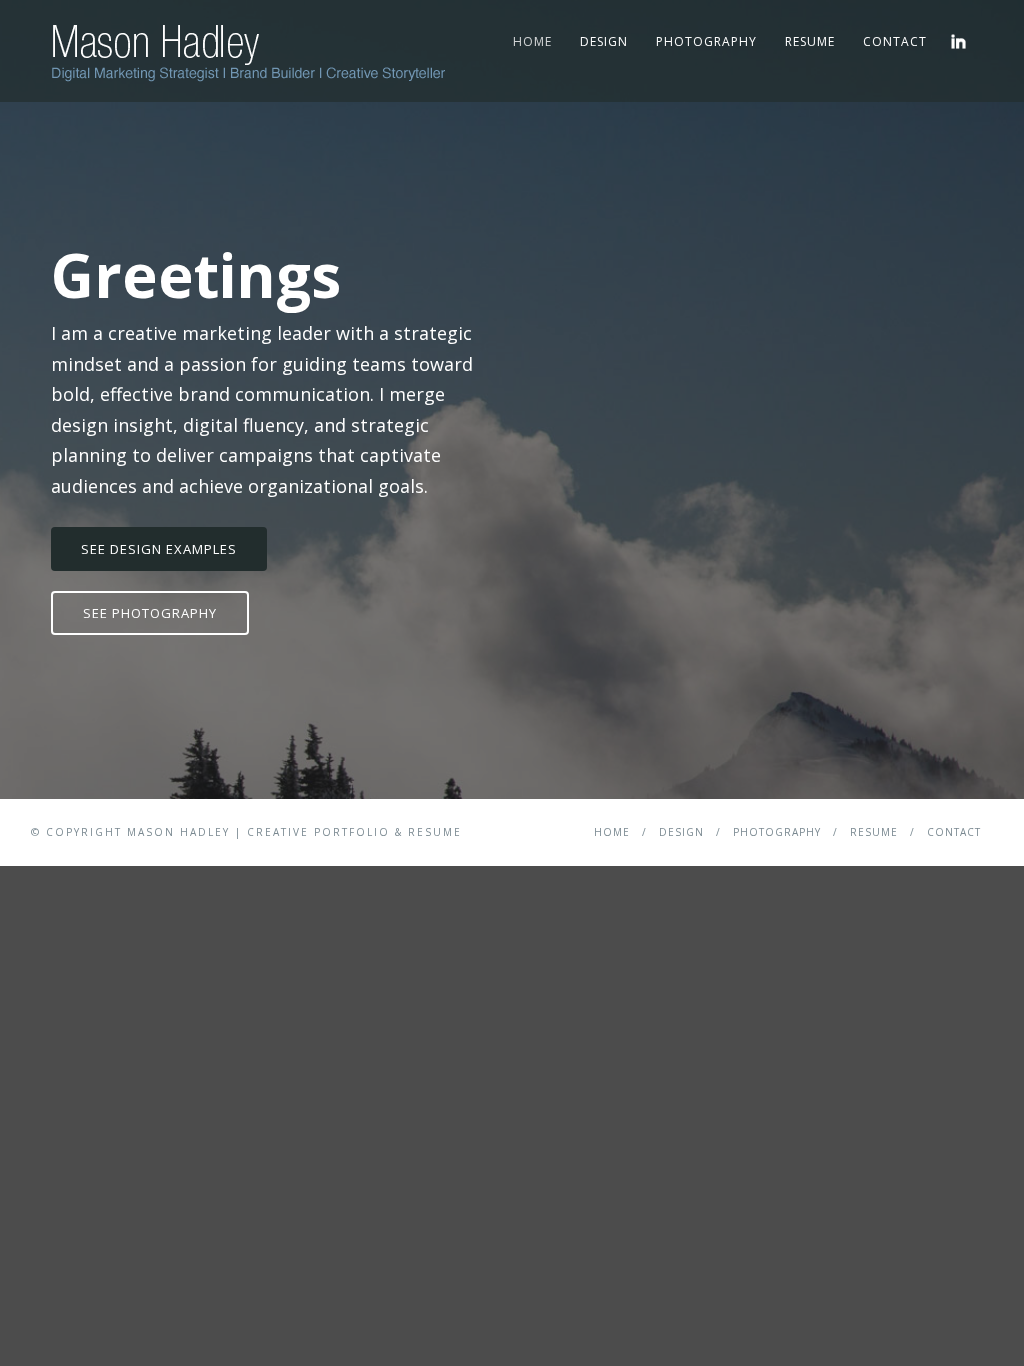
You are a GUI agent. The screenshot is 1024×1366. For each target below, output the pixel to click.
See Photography (150, 613)
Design (604, 41)
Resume (810, 41)
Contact (895, 41)
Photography (706, 41)
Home (532, 41)
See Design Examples (159, 549)
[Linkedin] (958, 41)
